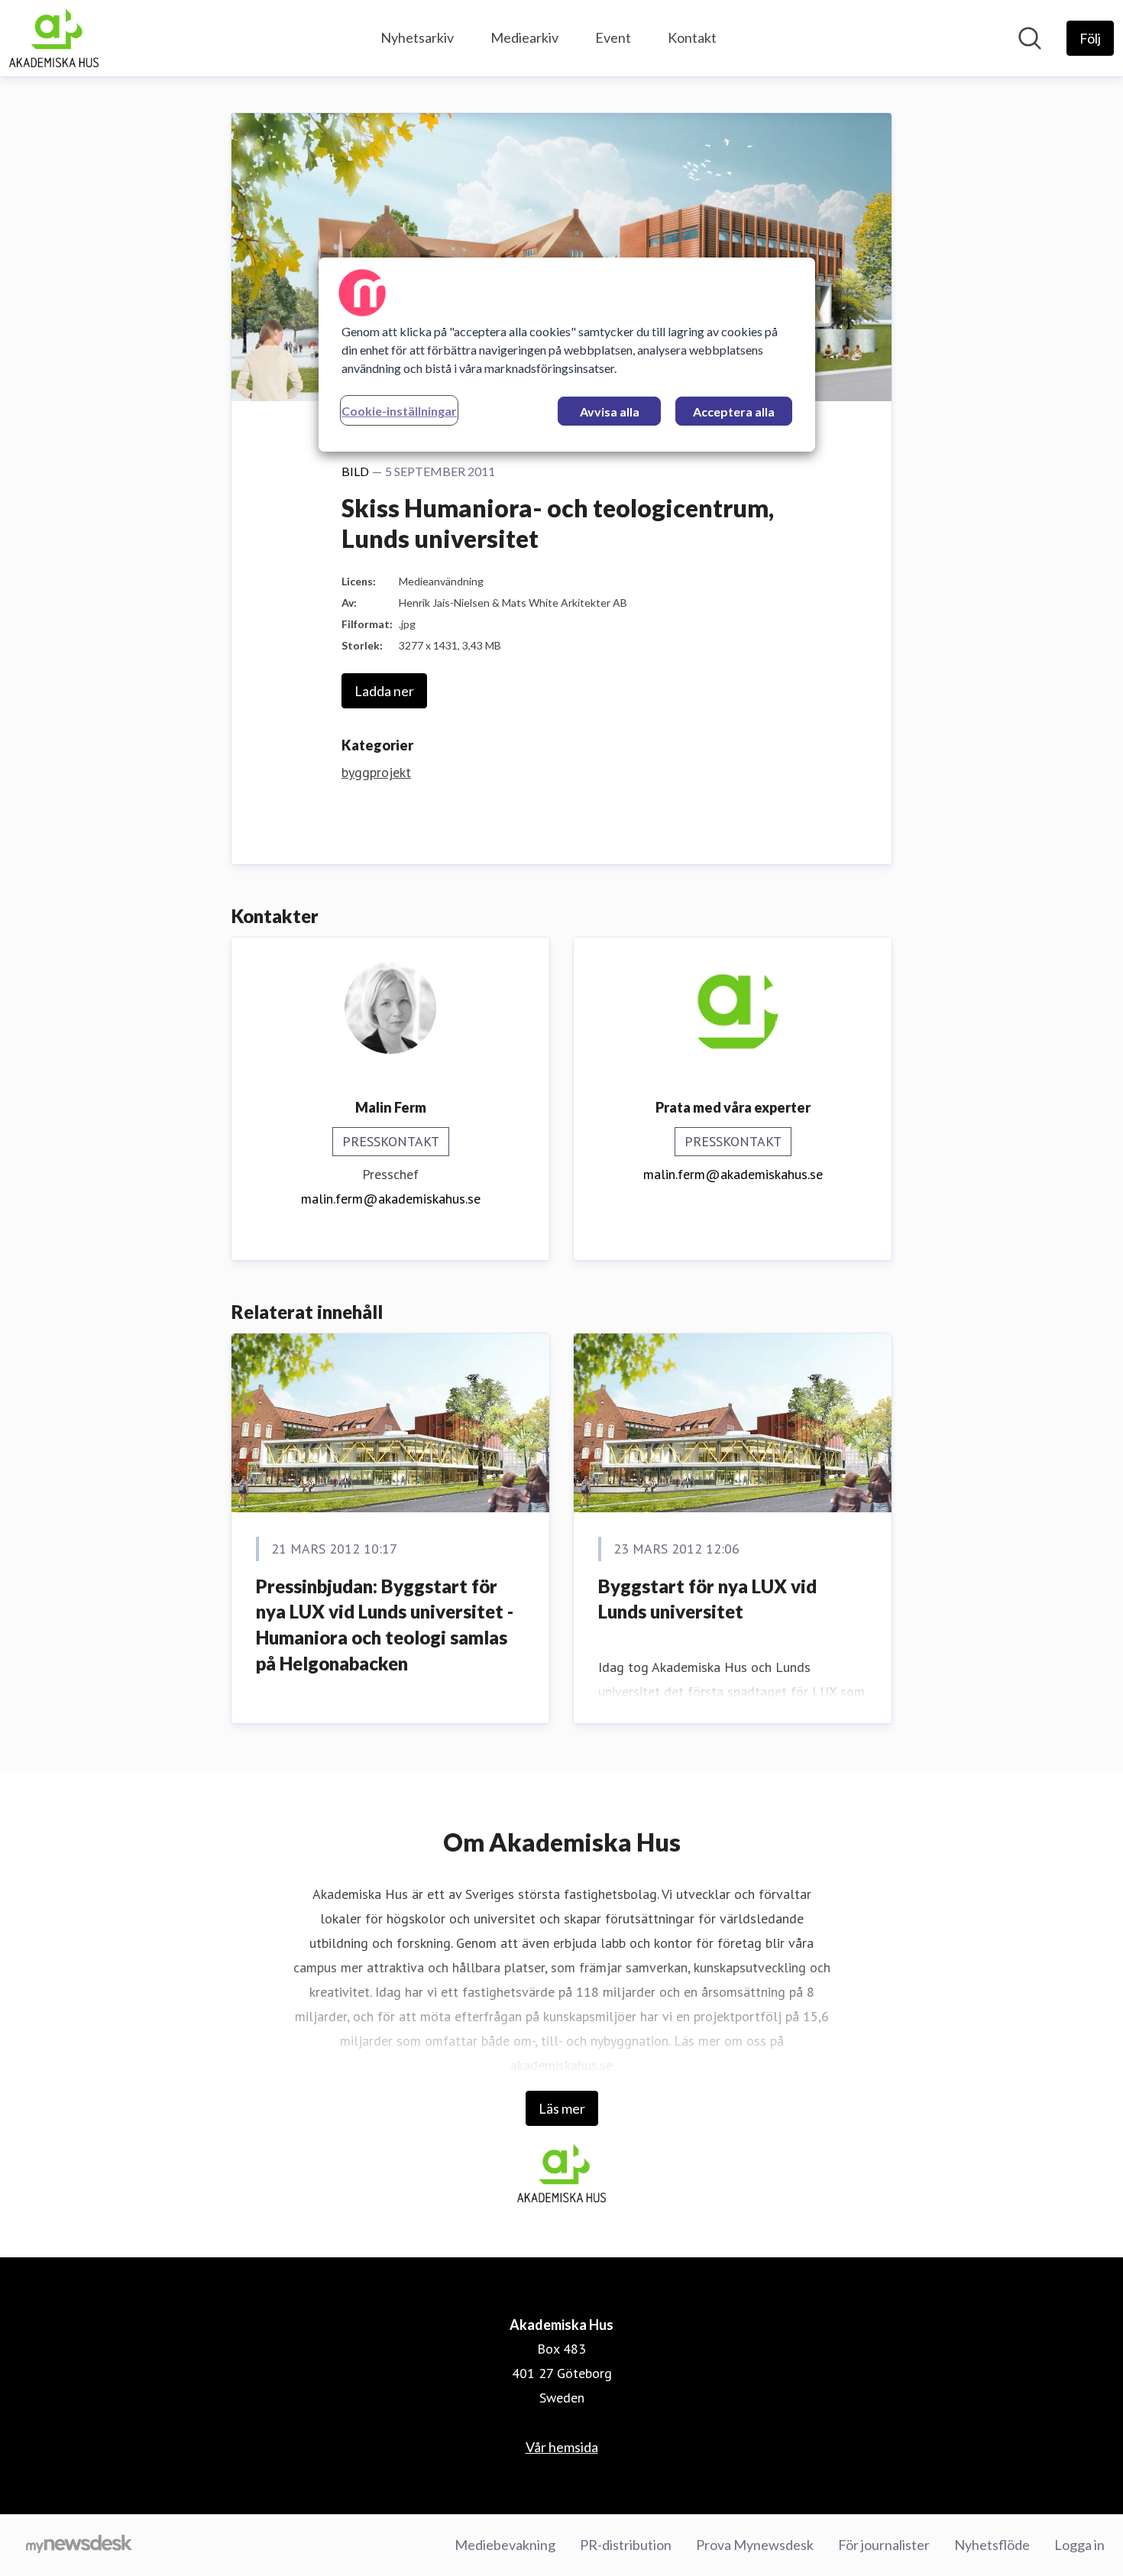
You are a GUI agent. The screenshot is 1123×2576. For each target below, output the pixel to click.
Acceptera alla (734, 412)
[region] (567, 355)
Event (613, 37)
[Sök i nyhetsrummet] (1030, 38)
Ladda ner (384, 691)
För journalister (884, 2545)
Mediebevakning (505, 2545)
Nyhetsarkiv (417, 37)
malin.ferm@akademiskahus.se (391, 1199)
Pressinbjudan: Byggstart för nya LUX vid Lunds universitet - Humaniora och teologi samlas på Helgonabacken (385, 1625)
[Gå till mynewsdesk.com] (79, 2545)
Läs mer (562, 2108)
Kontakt (692, 37)
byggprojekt (376, 772)
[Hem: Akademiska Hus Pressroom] (54, 38)
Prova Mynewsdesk (755, 2545)
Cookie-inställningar (399, 411)
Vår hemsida (562, 2447)
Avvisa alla (610, 412)
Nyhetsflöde (992, 2545)
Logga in (1079, 2545)
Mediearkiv (524, 37)
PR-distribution (626, 2545)
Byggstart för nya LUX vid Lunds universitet (707, 1599)
